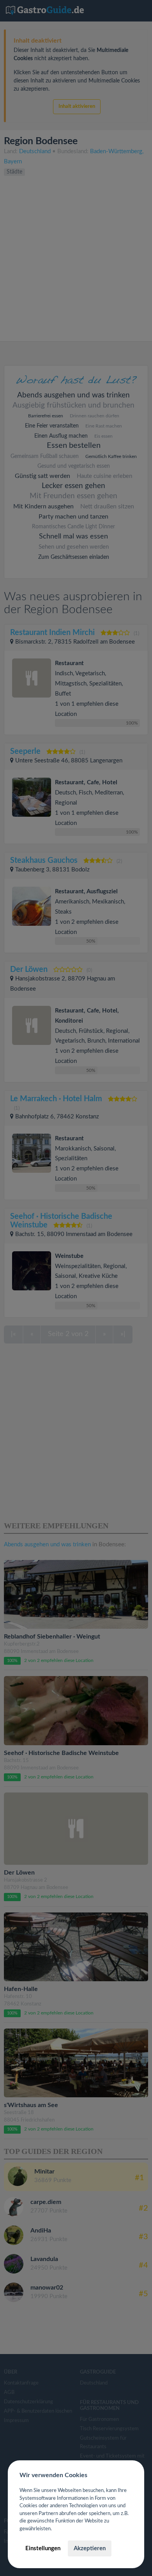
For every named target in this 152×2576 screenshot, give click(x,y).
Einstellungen (43, 2548)
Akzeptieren (90, 2548)
